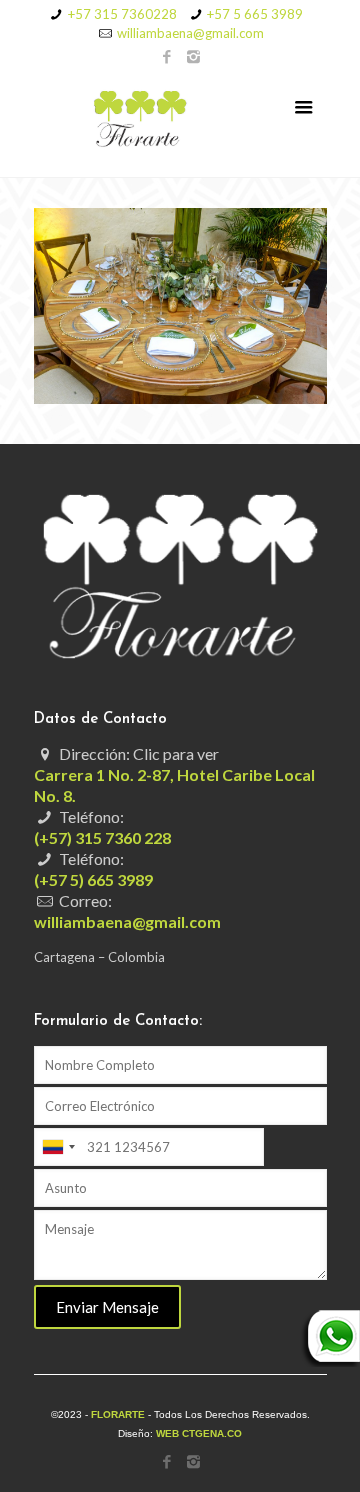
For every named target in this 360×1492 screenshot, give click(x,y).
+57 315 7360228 (122, 14)
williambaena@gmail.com (190, 33)
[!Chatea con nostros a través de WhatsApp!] (330, 1362)
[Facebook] (167, 56)
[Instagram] (193, 56)
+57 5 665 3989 (255, 14)
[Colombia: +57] (58, 1147)
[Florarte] (180, 122)
